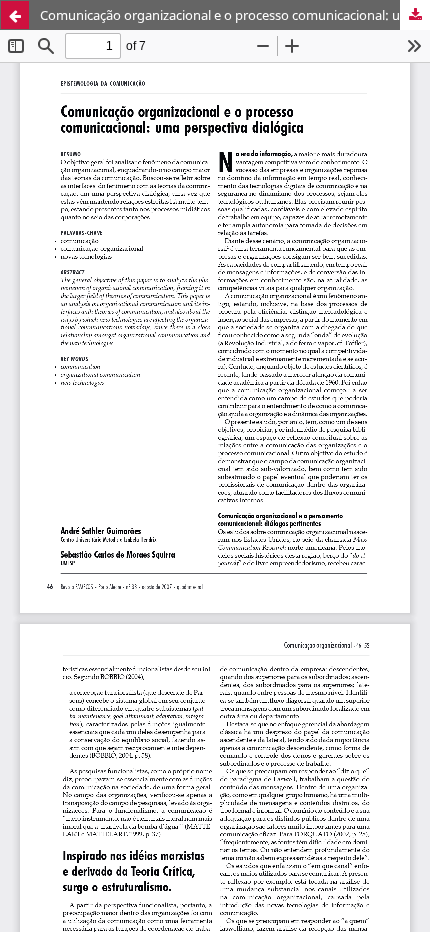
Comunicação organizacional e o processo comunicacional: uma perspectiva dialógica (235, 15)
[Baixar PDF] (415, 15)
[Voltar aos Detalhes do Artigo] (15, 15)
